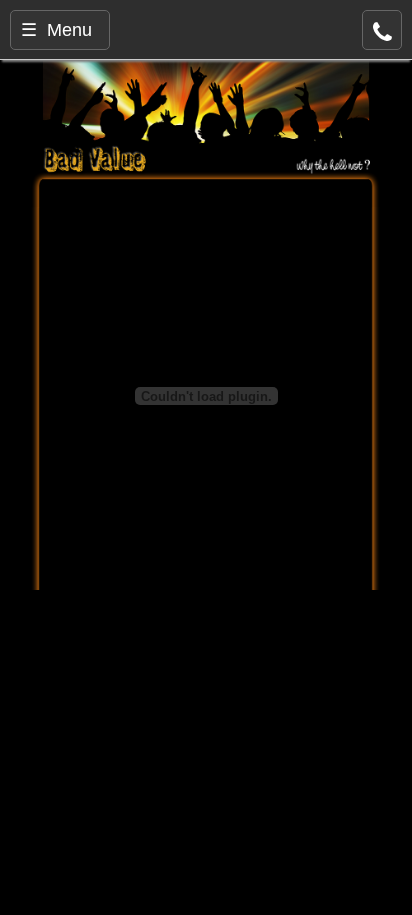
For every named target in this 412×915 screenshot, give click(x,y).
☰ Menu (56, 30)
